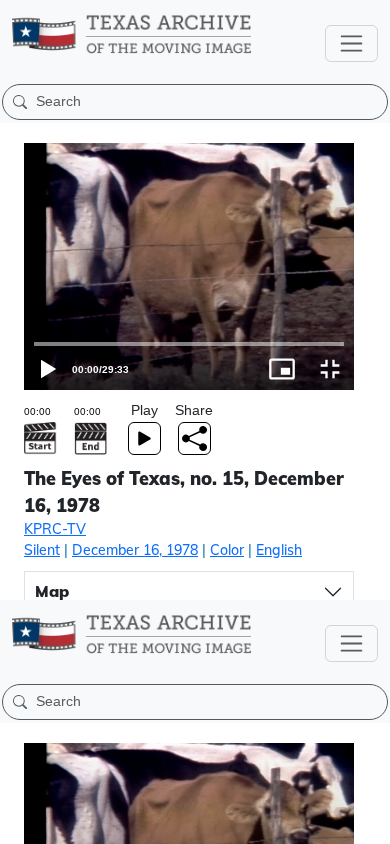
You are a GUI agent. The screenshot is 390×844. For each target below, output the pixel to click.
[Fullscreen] (366, 820)
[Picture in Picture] (318, 820)
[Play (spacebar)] (24, 820)
